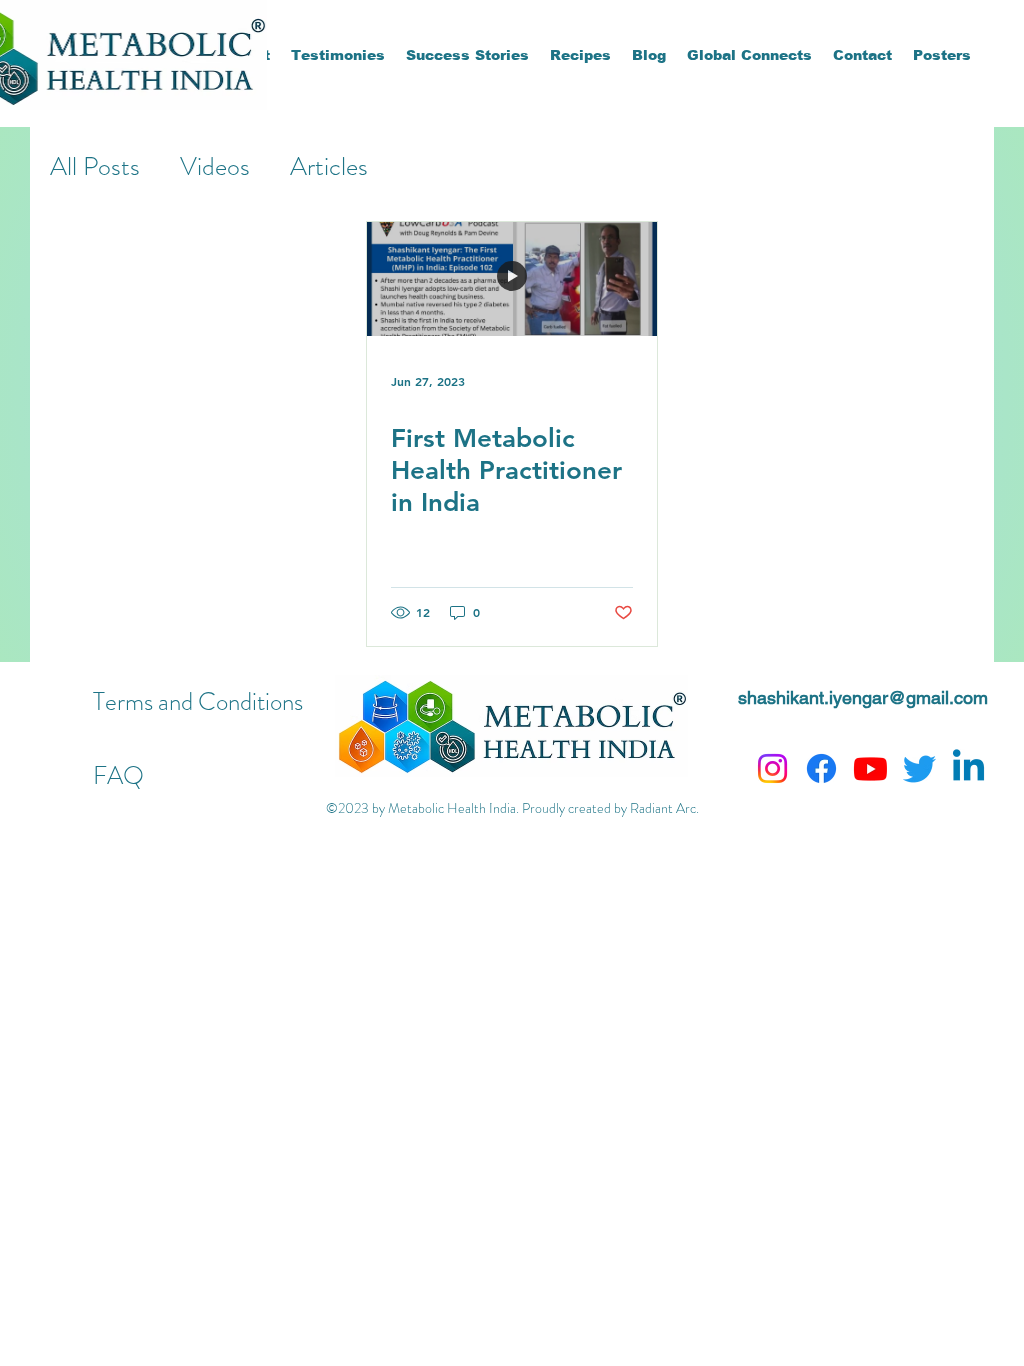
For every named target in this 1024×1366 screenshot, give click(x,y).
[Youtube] (870, 768)
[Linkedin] (968, 768)
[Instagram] (772, 768)
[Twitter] (919, 768)
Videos (215, 166)
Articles (329, 166)
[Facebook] (821, 768)
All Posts (95, 166)
